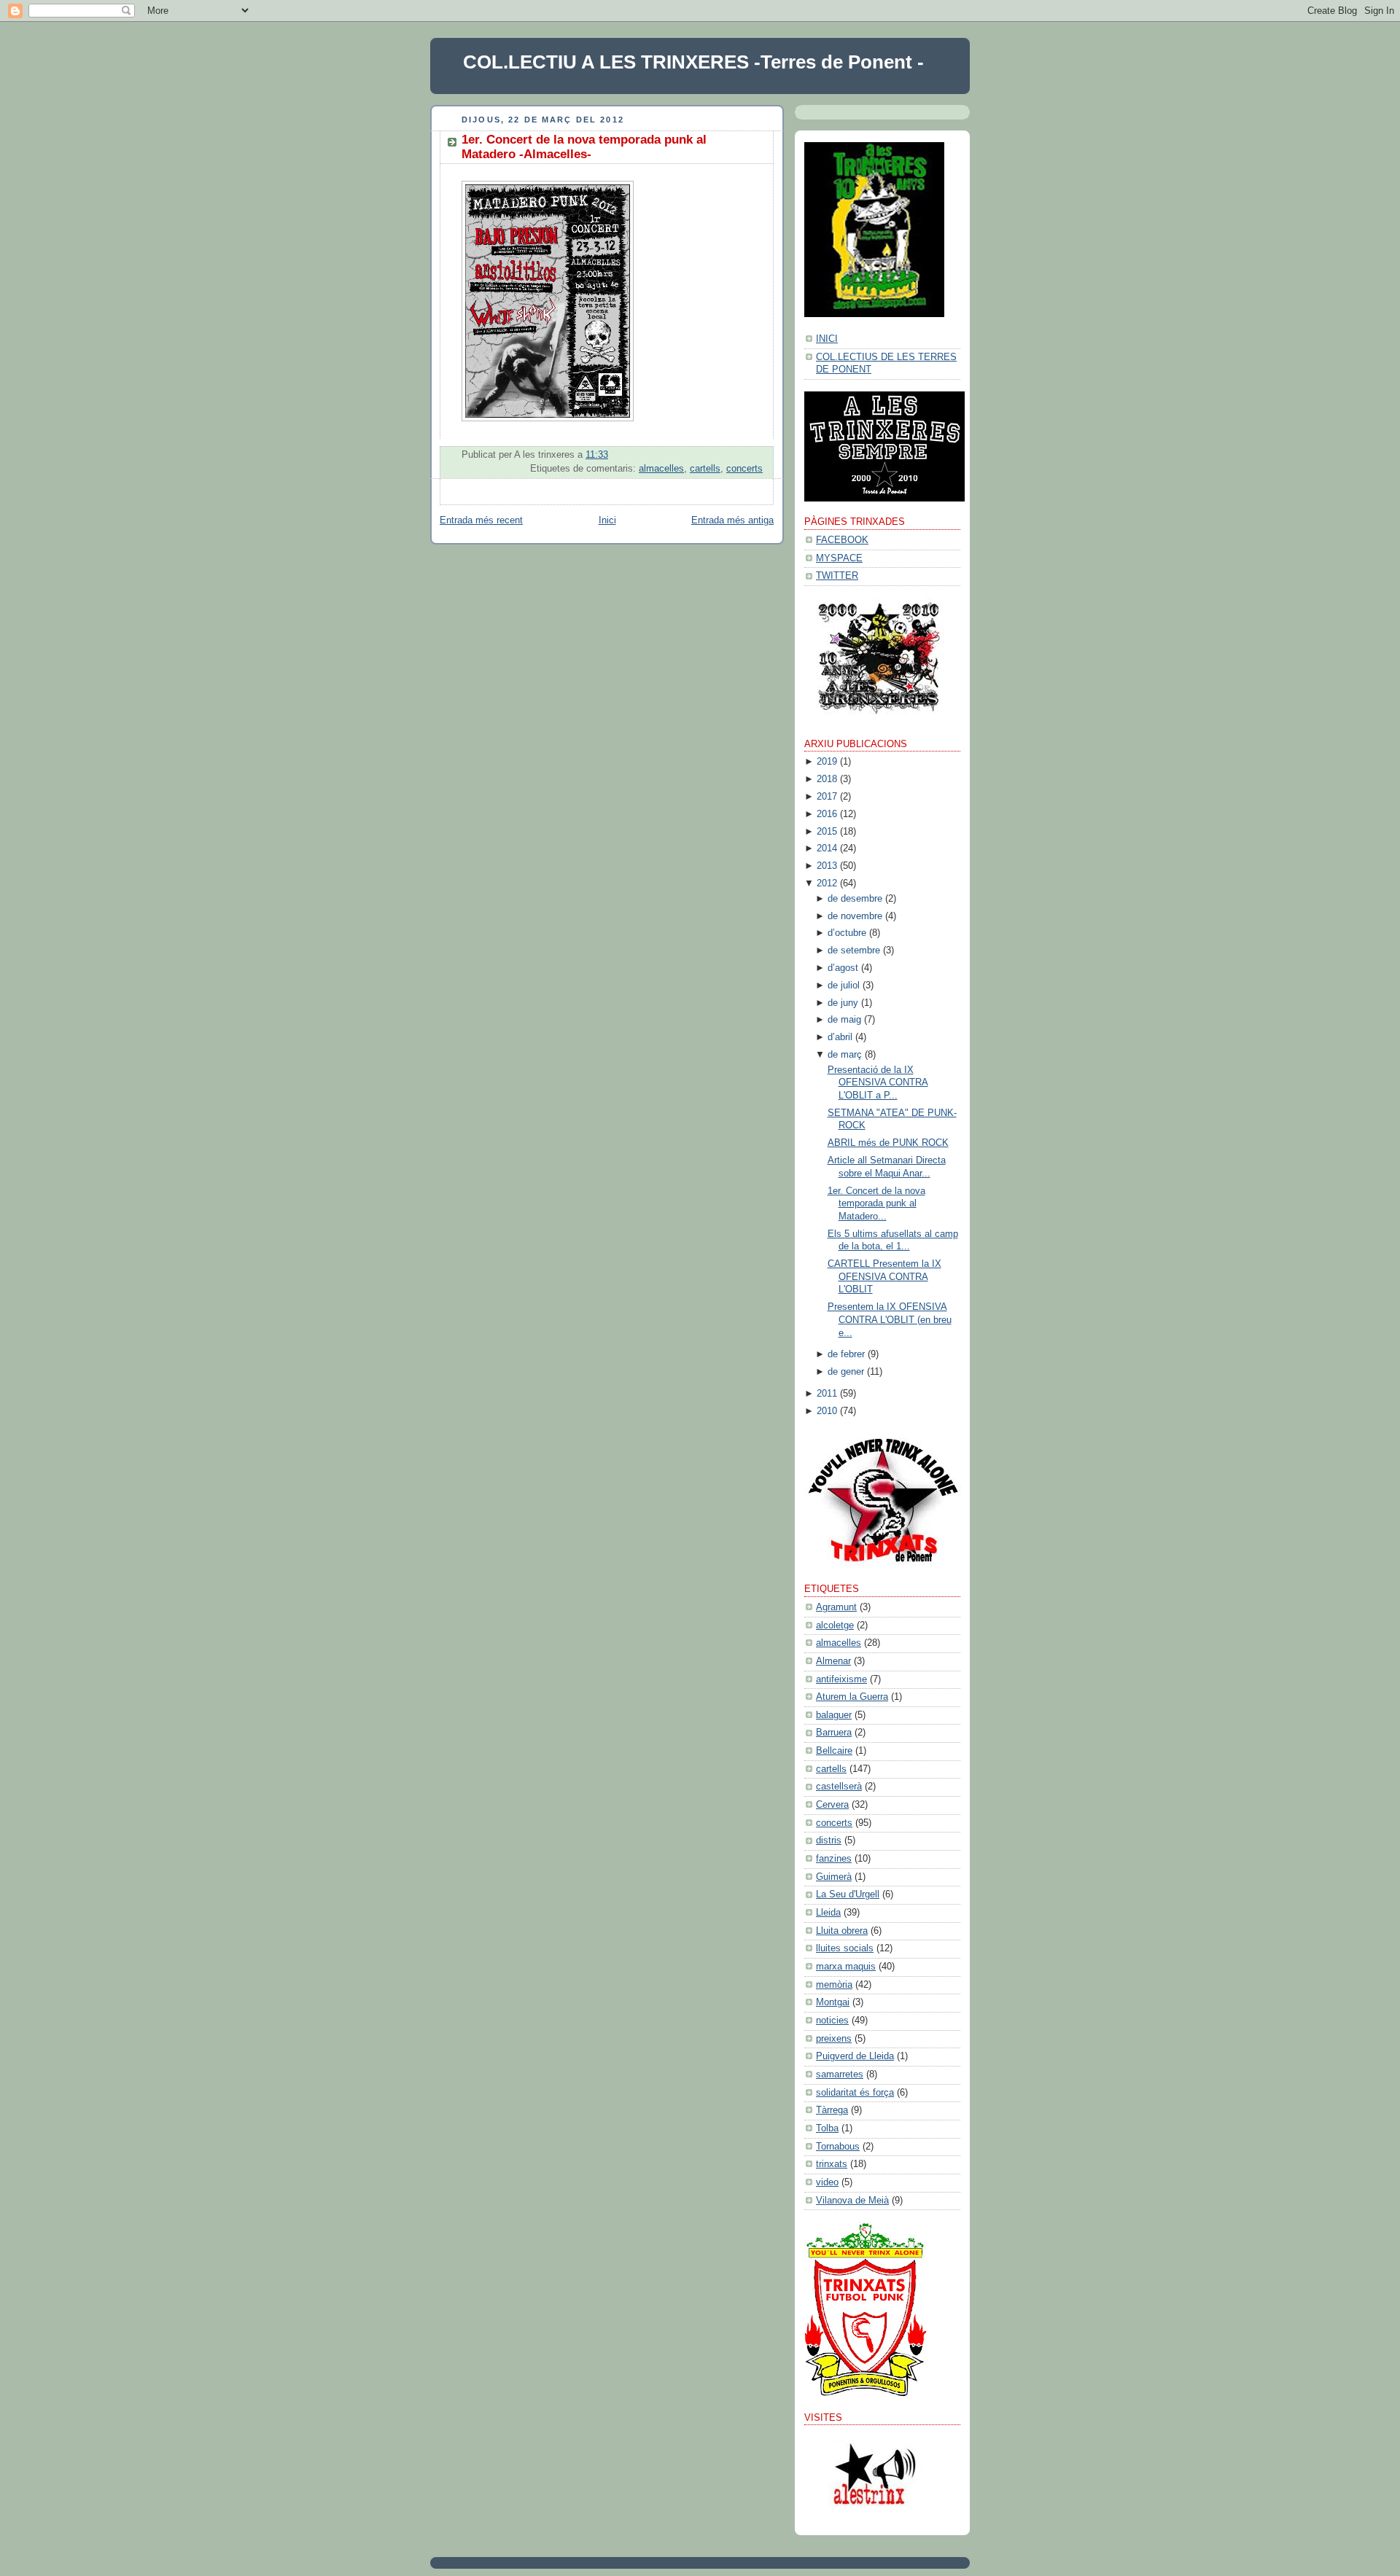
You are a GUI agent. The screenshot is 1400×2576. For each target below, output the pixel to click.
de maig (844, 1020)
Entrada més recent (481, 520)
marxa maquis (846, 1967)
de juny (843, 1003)
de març (845, 1055)
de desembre (855, 899)
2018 (827, 779)
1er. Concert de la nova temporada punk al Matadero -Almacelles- (584, 147)
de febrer (846, 1354)
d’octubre (847, 933)
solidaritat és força (855, 2093)
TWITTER (837, 576)
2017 (827, 797)
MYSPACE (839, 558)
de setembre (854, 951)
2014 (827, 848)
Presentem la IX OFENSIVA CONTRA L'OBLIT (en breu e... (890, 1320)
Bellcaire (834, 1751)
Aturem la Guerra (852, 1697)
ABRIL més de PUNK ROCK (888, 1143)
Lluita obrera (842, 1931)
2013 (827, 866)
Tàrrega (832, 2110)
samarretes (840, 2075)
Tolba (827, 2128)
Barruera (834, 1733)
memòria (834, 1985)
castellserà (839, 1787)
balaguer (834, 1715)
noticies (832, 2021)
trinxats (832, 2164)
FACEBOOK (842, 540)
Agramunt (836, 1607)
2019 (827, 762)
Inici (607, 520)
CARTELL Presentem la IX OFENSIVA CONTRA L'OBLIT (884, 1277)
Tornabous (838, 2147)
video (827, 2182)
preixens (834, 2039)
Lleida (828, 1913)
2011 (827, 1394)
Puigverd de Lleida (855, 2056)
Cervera (832, 1805)
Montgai (833, 2002)
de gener (846, 1372)
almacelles (661, 469)
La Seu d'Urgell (848, 1894)
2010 (827, 1411)
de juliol (844, 985)
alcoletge (835, 1625)
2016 (827, 814)
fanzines (834, 1859)
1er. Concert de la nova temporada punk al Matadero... (876, 1204)
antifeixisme (841, 1679)
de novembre (855, 916)
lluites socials (845, 1948)
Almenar (833, 1661)
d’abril (840, 1037)
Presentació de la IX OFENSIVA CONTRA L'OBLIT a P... (878, 1083)
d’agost (843, 968)
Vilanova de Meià (852, 2201)
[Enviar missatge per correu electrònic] (761, 455)
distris (829, 1841)
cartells (705, 469)
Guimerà (834, 1877)
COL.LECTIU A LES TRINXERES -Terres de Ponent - (693, 62)
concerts (744, 469)
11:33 (597, 455)
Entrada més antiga (732, 520)
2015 (827, 832)
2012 (827, 883)
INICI (827, 339)
